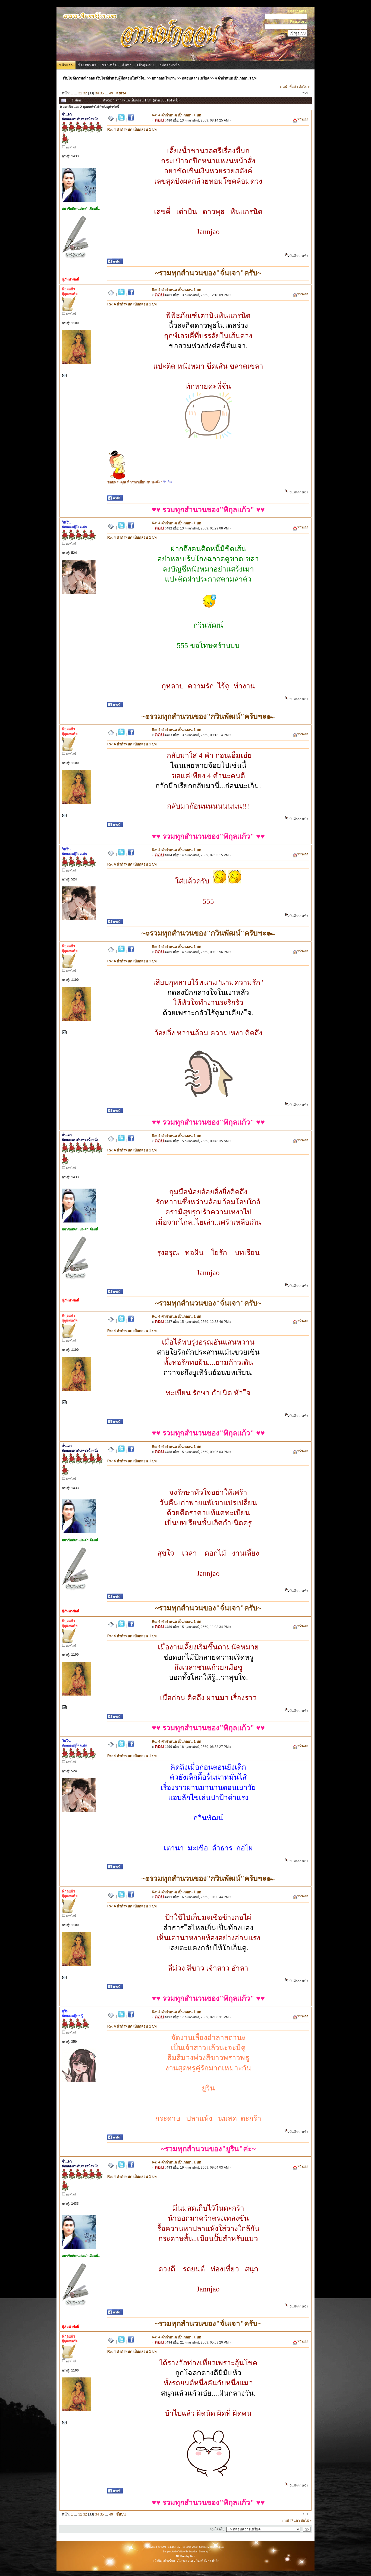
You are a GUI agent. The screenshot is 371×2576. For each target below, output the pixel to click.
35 (102, 93)
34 (97, 93)
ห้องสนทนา (87, 65)
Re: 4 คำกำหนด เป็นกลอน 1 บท (177, 115)
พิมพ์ (305, 93)
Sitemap (204, 2552)
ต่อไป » (304, 87)
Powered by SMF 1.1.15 (161, 2547)
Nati (193, 2556)
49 (111, 93)
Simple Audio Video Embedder (180, 2552)
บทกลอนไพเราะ (164, 78)
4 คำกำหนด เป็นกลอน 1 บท (236, 78)
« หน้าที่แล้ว (289, 87)
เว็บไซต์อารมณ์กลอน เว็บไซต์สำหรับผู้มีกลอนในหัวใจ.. (105, 78)
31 (80, 93)
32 (85, 93)
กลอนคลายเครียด (196, 78)
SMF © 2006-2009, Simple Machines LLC (200, 2547)
